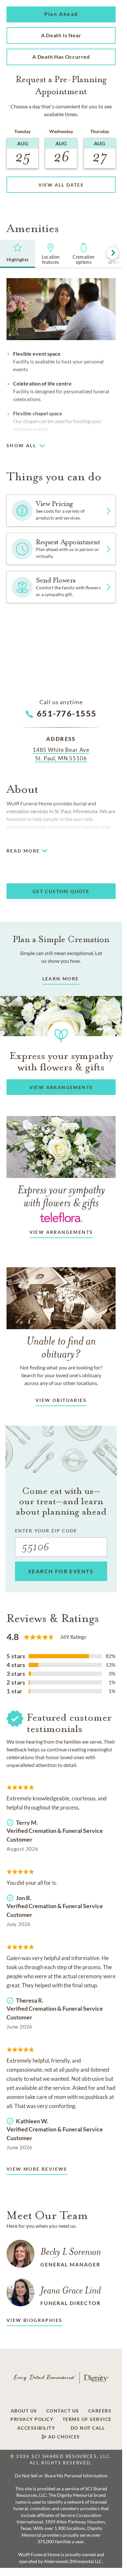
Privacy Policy (32, 2419)
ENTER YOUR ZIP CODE (46, 1531)
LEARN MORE (61, 979)
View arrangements (61, 1232)
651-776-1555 (67, 713)
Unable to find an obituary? (61, 1347)
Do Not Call (88, 2428)
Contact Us (63, 2411)
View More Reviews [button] (37, 2169)
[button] (61, 14)
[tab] (18, 254)
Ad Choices (63, 2437)
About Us (24, 2411)
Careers (100, 2411)
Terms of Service (87, 2419)
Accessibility (36, 2428)
